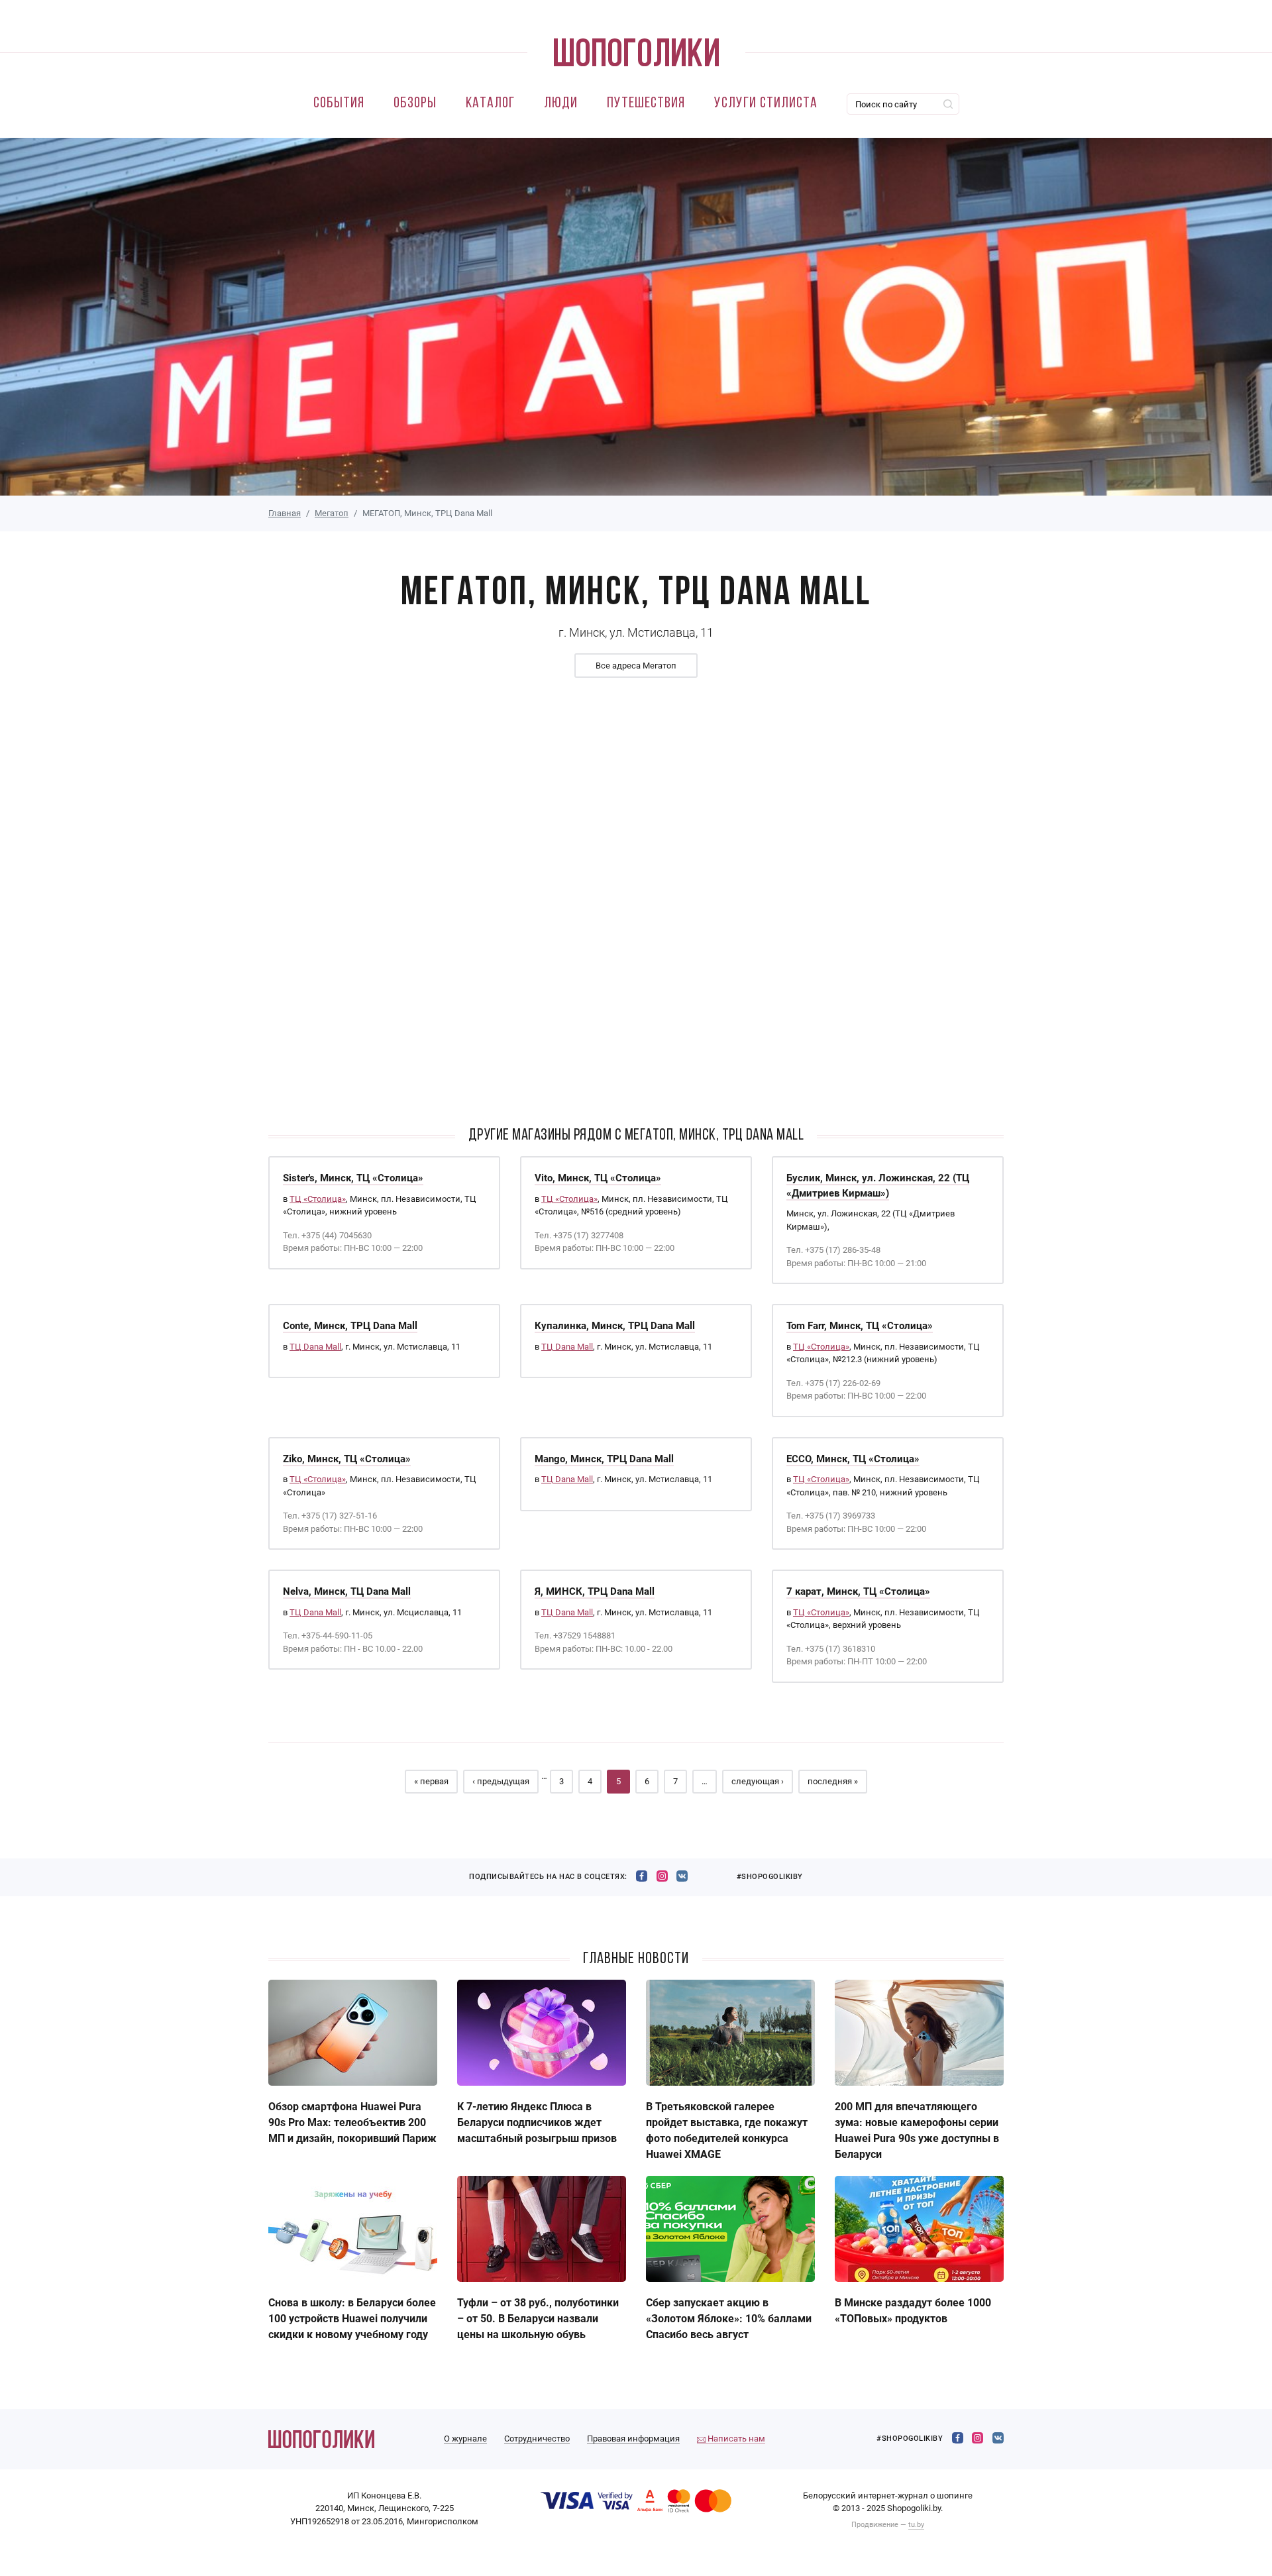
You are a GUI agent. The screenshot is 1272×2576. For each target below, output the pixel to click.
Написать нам (735, 2439)
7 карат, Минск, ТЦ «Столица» (858, 1591)
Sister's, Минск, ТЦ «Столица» (353, 1178)
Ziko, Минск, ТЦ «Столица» (347, 1459)
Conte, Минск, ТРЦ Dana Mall (350, 1326)
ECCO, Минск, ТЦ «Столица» (853, 1459)
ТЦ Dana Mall (315, 1347)
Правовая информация (633, 2439)
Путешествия (646, 104)
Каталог (490, 104)
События (339, 104)
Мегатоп (332, 513)
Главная (285, 513)
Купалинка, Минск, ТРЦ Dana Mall (615, 1326)
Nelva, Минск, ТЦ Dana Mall (347, 1591)
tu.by (916, 2525)
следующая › (758, 1781)
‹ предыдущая (501, 1781)
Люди (561, 104)
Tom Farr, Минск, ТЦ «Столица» (860, 1326)
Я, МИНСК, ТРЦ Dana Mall (595, 1591)
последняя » (833, 1781)
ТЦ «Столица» (318, 1199)
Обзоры (415, 104)
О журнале (465, 2439)
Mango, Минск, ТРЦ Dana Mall (604, 1459)
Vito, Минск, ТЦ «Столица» (598, 1178)
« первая (431, 1781)
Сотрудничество (537, 2439)
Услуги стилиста (766, 104)
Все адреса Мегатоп (636, 666)
